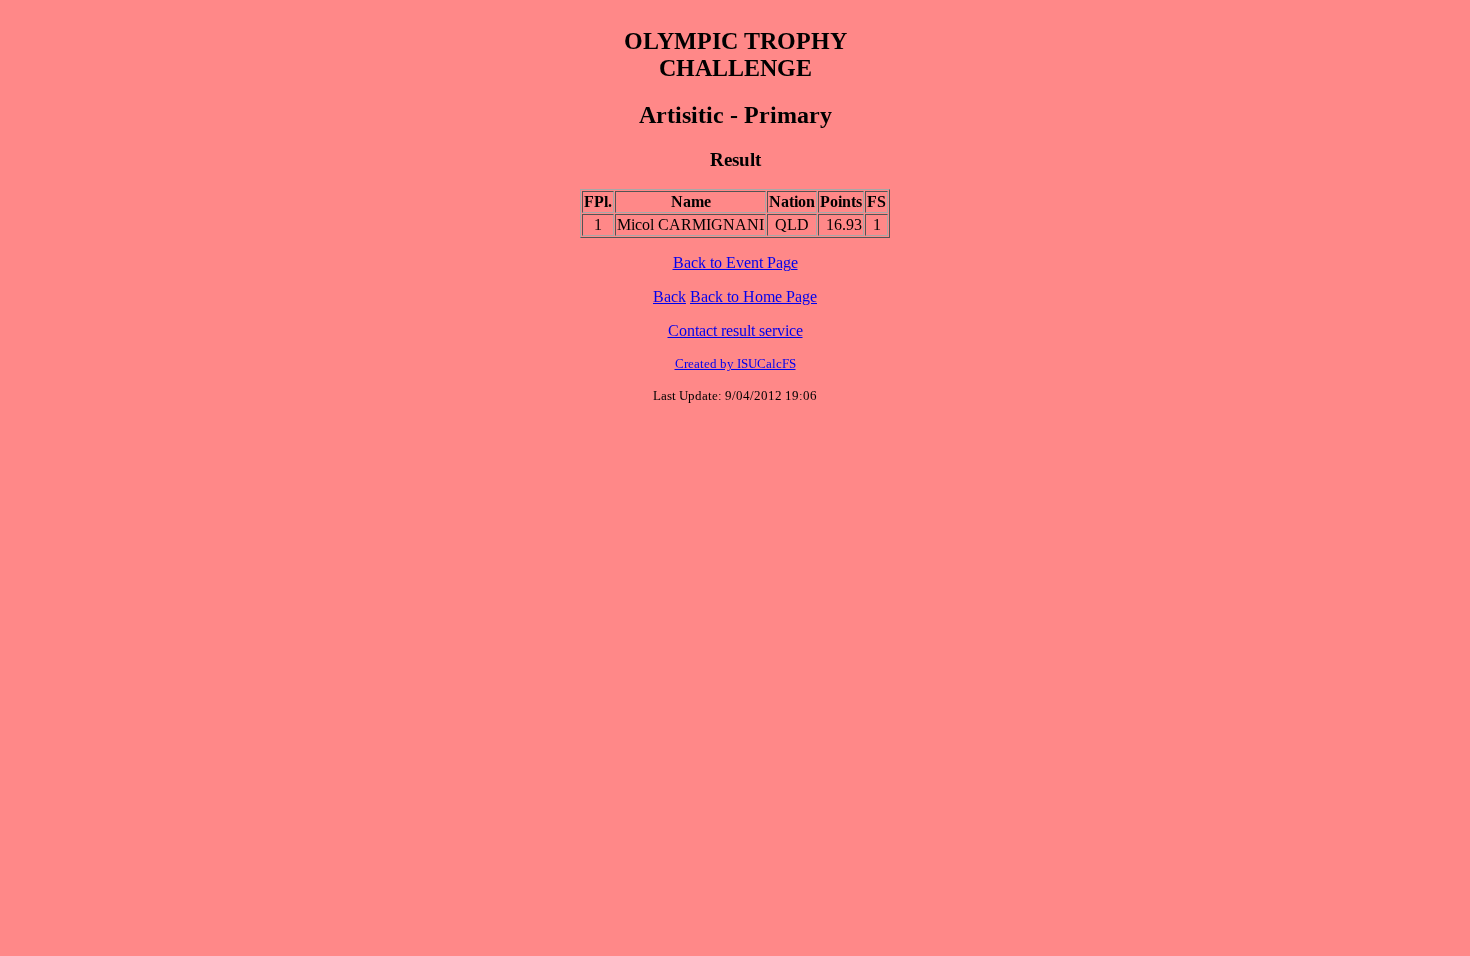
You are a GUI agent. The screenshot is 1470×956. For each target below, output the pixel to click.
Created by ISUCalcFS (735, 363)
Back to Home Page (753, 296)
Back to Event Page (735, 262)
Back (669, 296)
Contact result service (735, 330)
